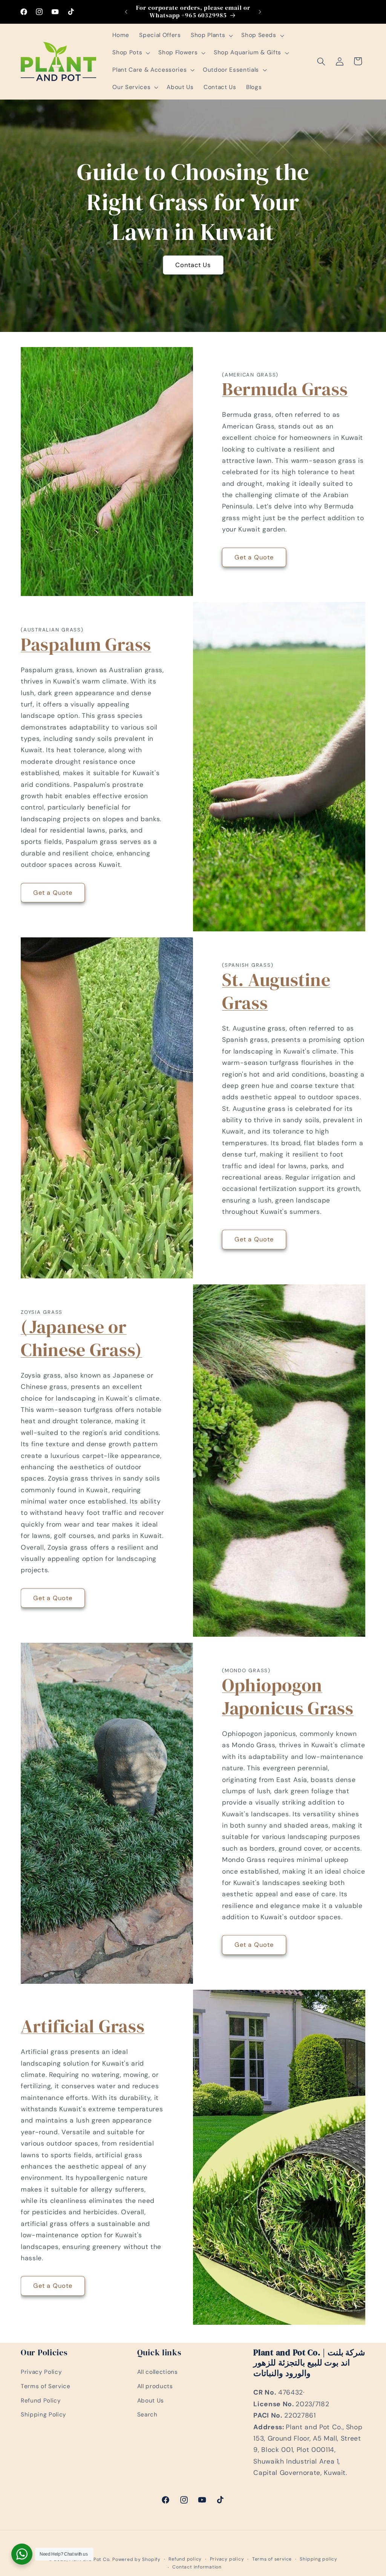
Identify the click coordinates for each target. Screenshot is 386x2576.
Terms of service (272, 2559)
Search (147, 2415)
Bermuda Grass (285, 389)
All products (155, 2386)
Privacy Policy (41, 2372)
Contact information (197, 2567)
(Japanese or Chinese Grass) (81, 1338)
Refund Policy (41, 2401)
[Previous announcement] (126, 12)
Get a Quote (254, 557)
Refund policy (185, 2559)
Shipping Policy (44, 2415)
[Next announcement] (260, 12)
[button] (211, 35)
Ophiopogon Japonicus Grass (288, 1697)
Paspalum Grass (86, 644)
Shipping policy (319, 2559)
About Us (151, 2401)
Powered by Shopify (136, 2559)
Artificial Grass (83, 2026)
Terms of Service (46, 2386)
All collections (158, 2372)
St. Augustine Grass (276, 991)
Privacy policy (227, 2559)
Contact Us (193, 265)
